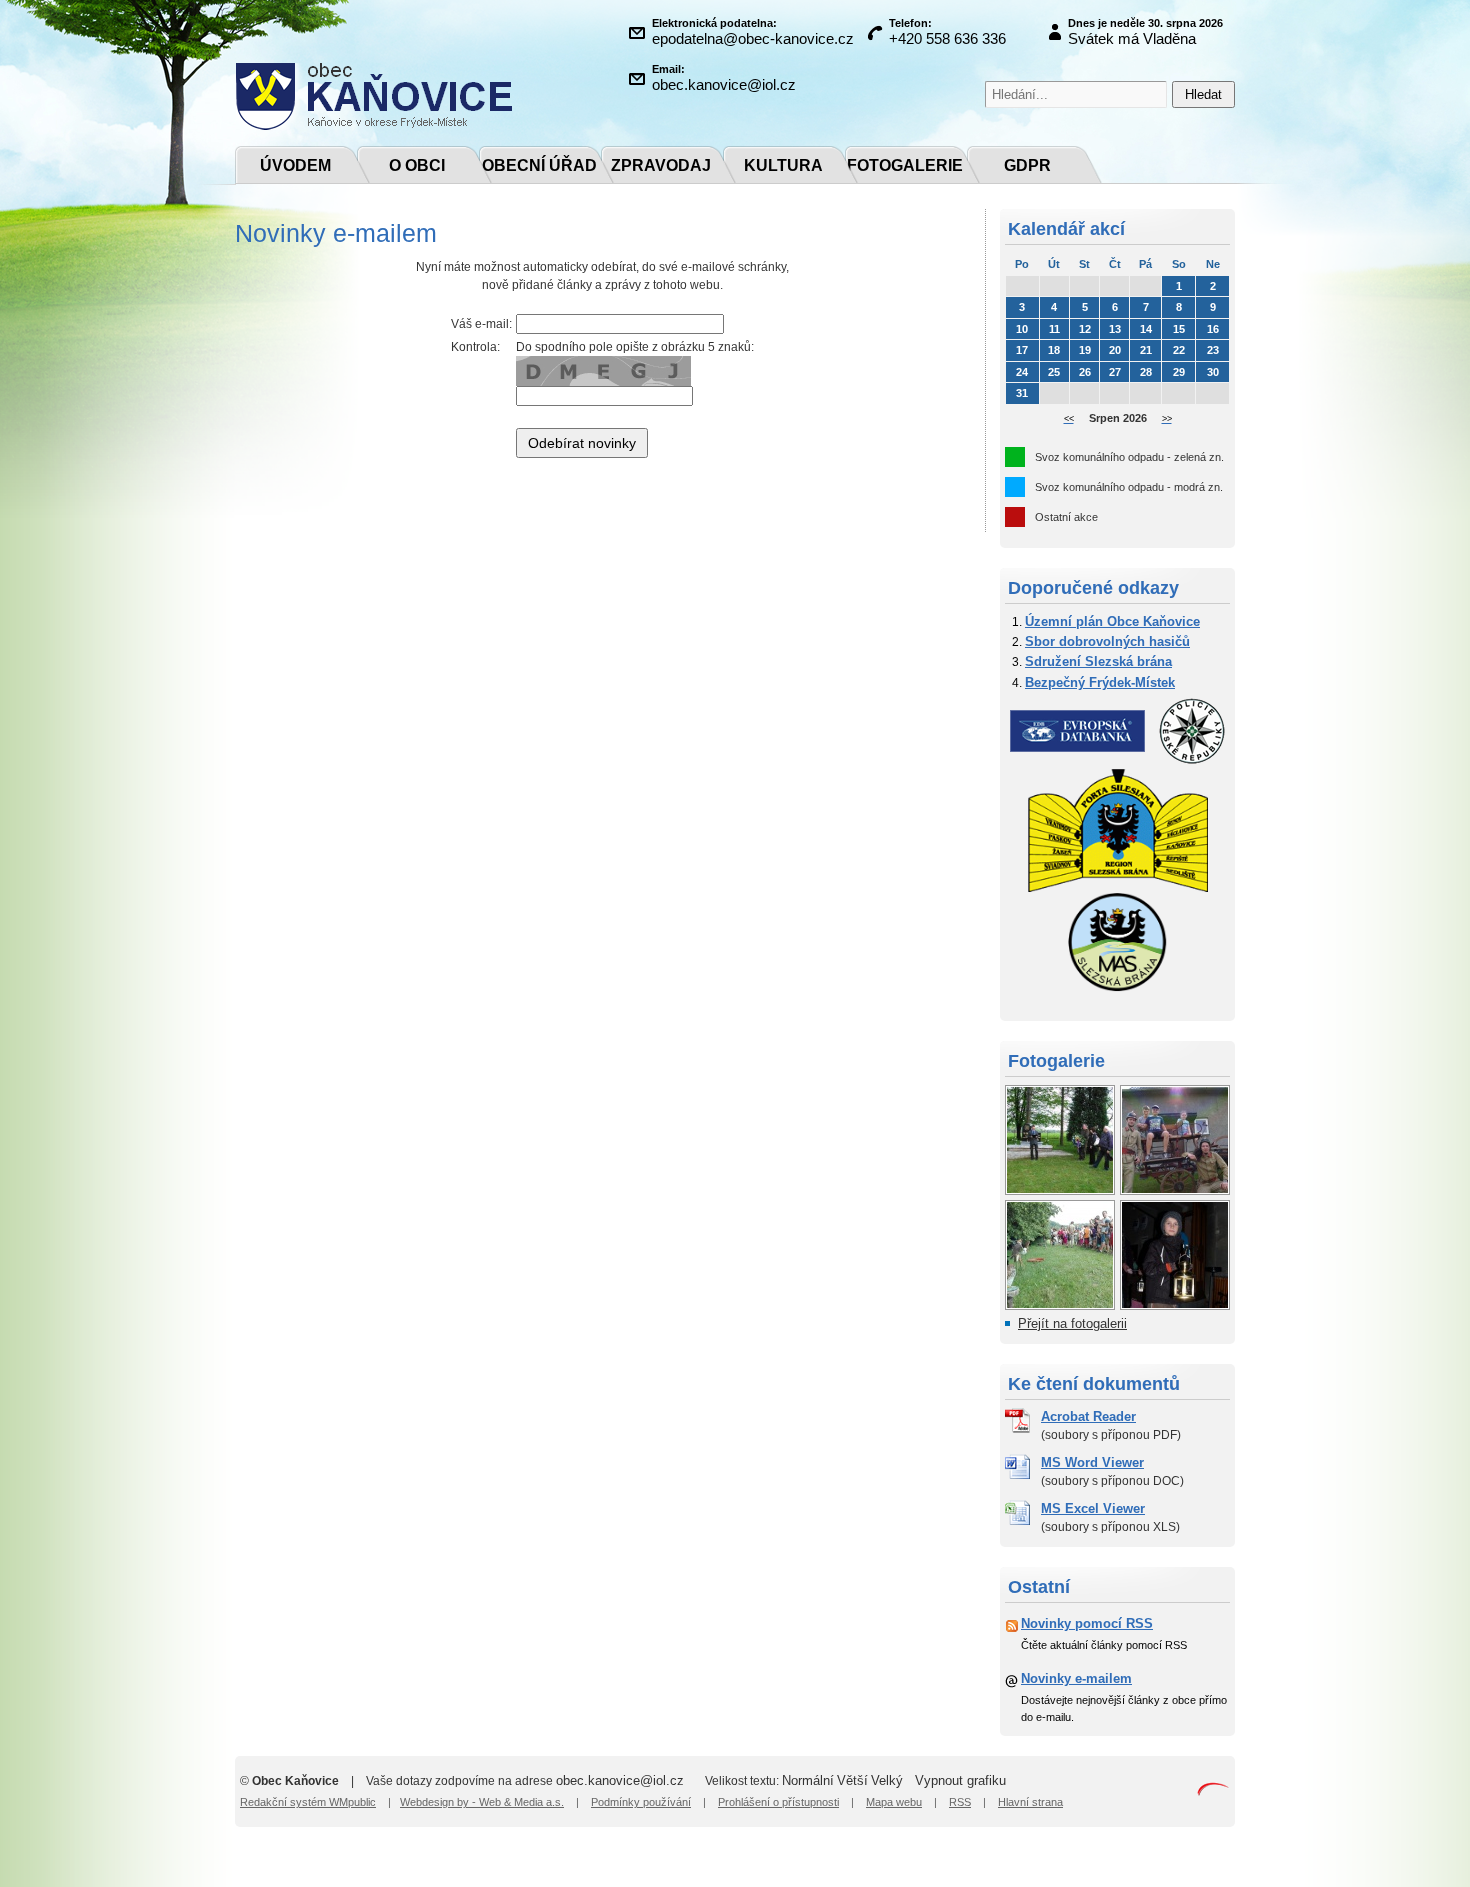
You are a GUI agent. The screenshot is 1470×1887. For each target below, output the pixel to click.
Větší (852, 1780)
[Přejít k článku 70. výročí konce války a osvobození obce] (1060, 1188)
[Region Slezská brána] (1118, 887)
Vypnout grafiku (960, 1780)
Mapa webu (894, 1802)
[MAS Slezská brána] (1118, 987)
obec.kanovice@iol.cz (724, 84)
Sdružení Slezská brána (1098, 661)
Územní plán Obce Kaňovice (1112, 621)
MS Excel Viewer (1093, 1508)
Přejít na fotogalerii (1072, 1323)
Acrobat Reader (1088, 1416)
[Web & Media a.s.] (1213, 1791)
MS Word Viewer (1092, 1462)
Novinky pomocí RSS (1087, 1623)
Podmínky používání (641, 1802)
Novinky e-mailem (1076, 1678)
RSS (960, 1802)
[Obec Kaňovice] (374, 125)
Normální (808, 1780)
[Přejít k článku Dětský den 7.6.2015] (1175, 1188)
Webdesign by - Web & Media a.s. (482, 1802)
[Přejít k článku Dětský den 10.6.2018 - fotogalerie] (1060, 1303)
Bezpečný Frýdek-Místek (1100, 682)
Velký (887, 1780)
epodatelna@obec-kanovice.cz (753, 38)
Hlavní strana (1030, 1802)
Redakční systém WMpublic (308, 1802)
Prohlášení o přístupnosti (778, 1802)
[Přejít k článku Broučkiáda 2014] (1175, 1303)
